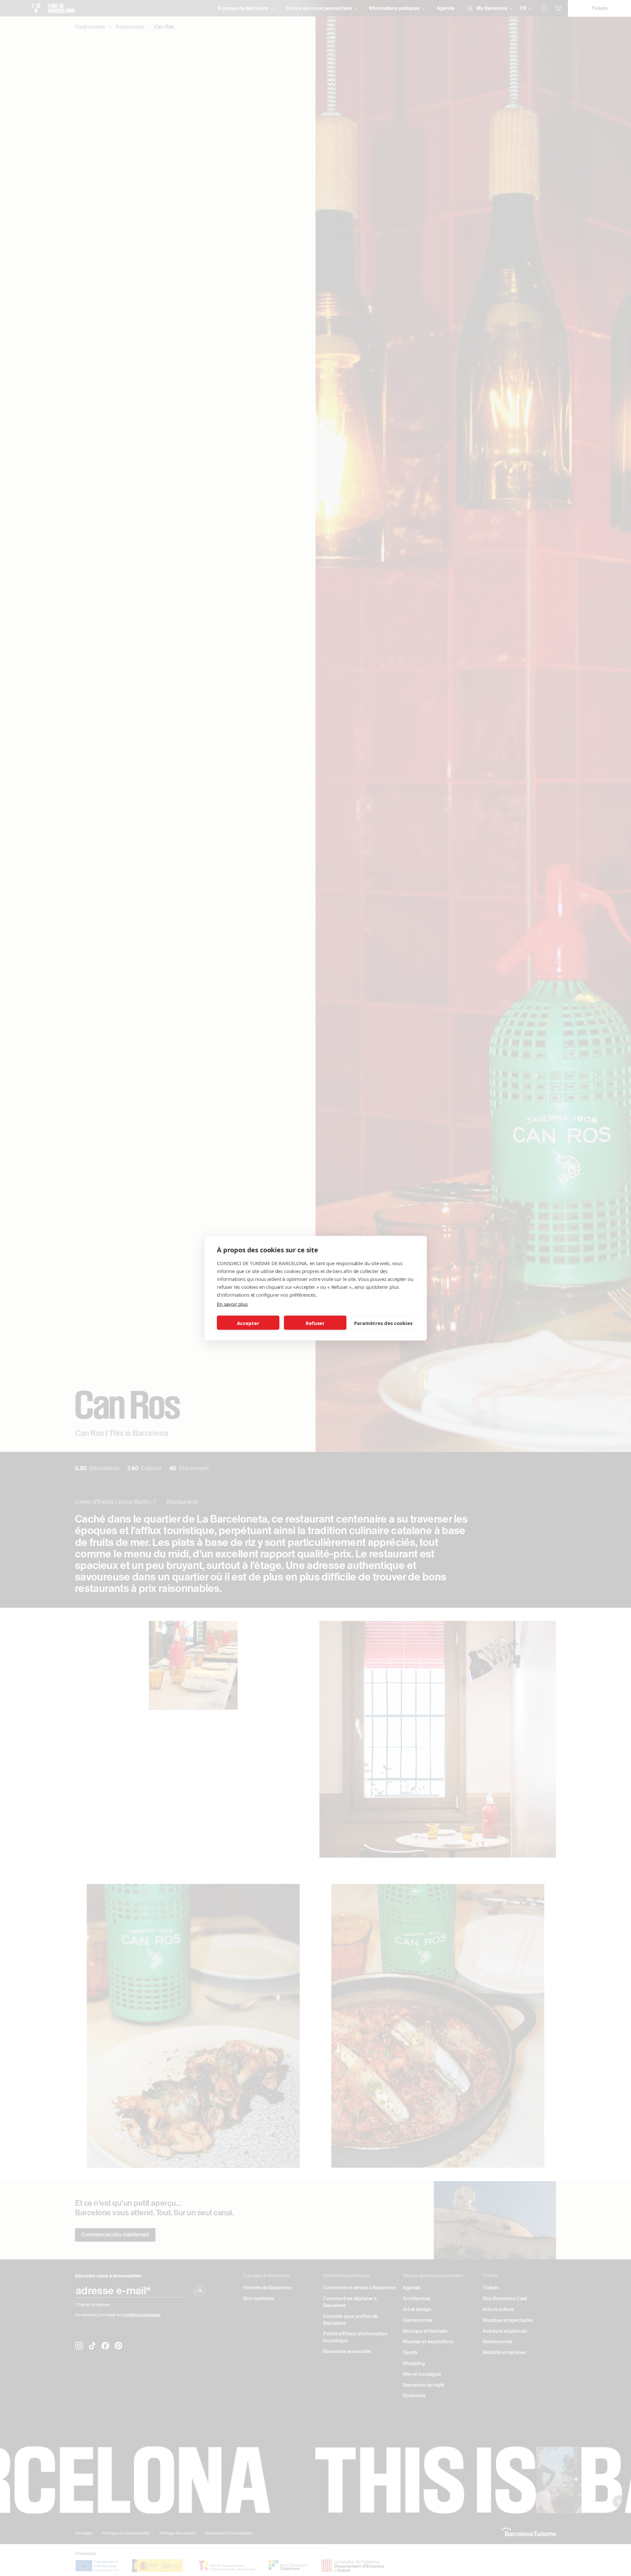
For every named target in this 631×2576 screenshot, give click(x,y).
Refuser (315, 1323)
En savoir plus (232, 1304)
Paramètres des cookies (383, 1323)
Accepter (248, 1323)
